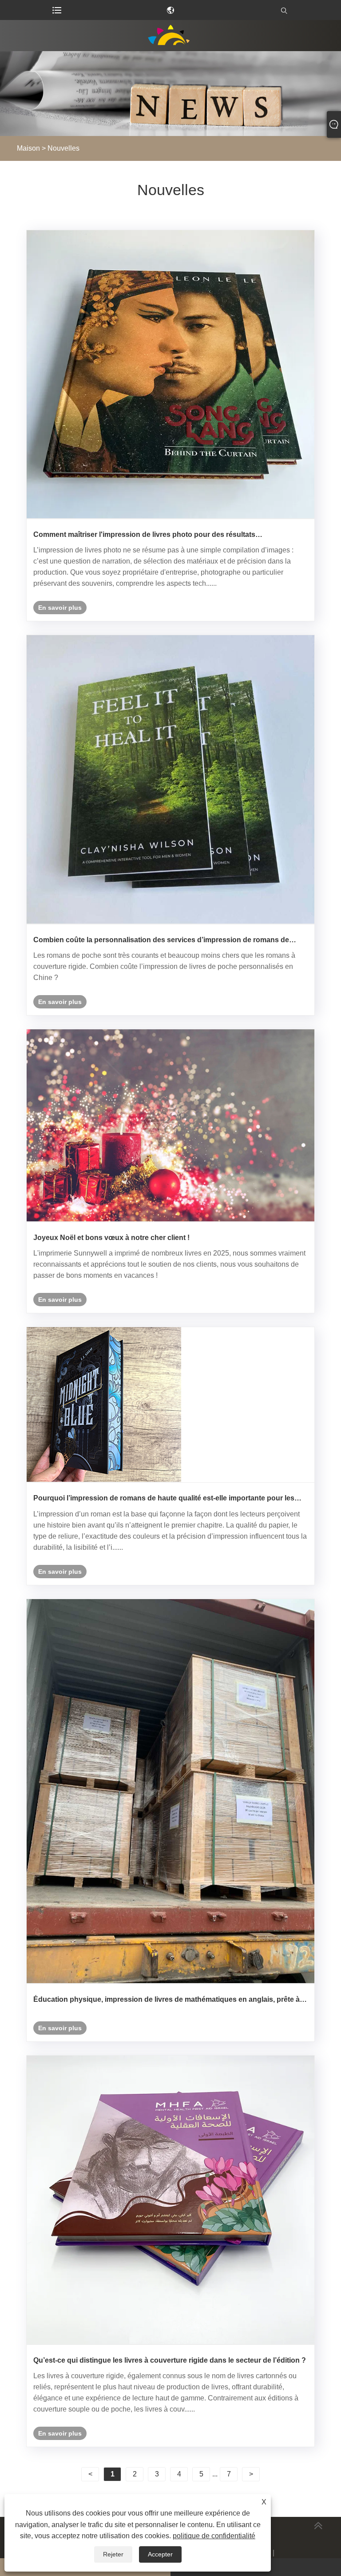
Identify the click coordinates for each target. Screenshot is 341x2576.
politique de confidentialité (214, 2536)
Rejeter (113, 2554)
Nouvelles (63, 148)
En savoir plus (60, 608)
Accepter (160, 2554)
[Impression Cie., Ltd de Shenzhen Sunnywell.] (170, 36)
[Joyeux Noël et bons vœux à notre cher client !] (170, 1126)
